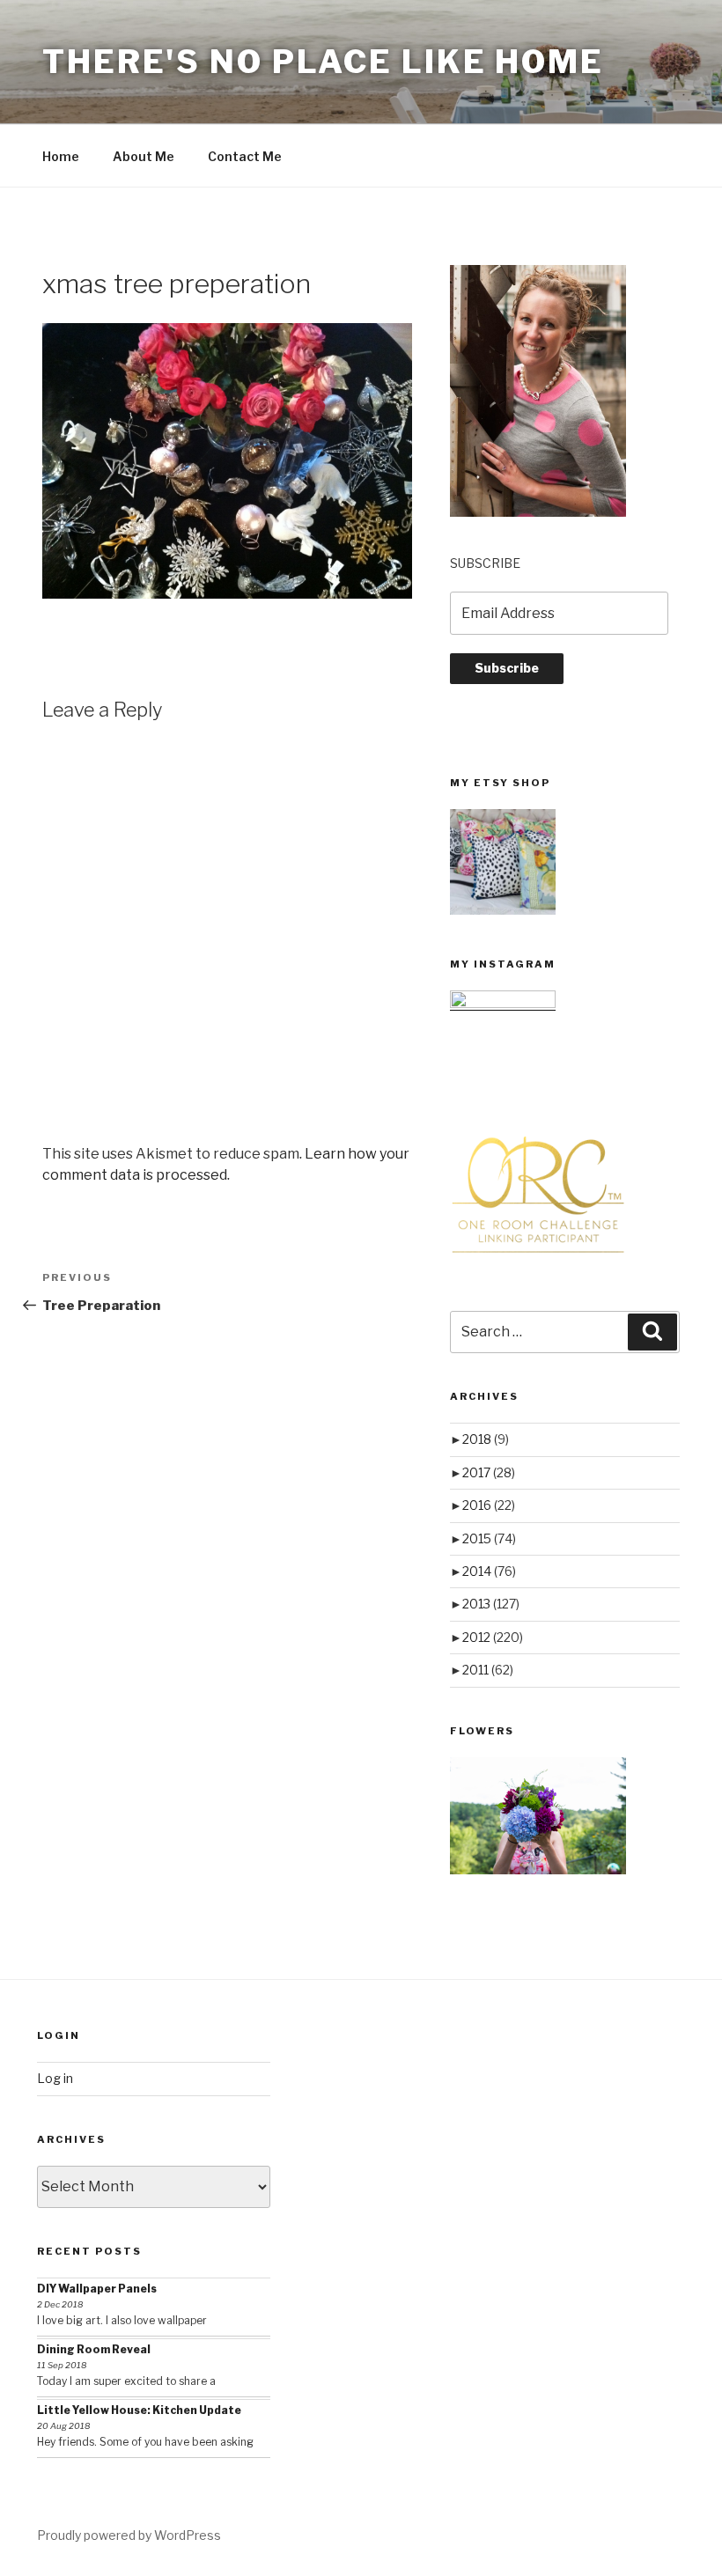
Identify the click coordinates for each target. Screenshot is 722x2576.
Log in (55, 2078)
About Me (144, 156)
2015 (489, 1538)
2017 (489, 1472)
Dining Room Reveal (94, 2349)
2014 (489, 1571)
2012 (493, 1637)
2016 (489, 1505)
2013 (491, 1604)
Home (61, 156)
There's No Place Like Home (323, 62)
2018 (486, 1439)
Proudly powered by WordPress (129, 2535)
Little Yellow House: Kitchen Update (139, 2410)
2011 (488, 1670)
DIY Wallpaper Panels (97, 2289)
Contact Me (245, 156)
